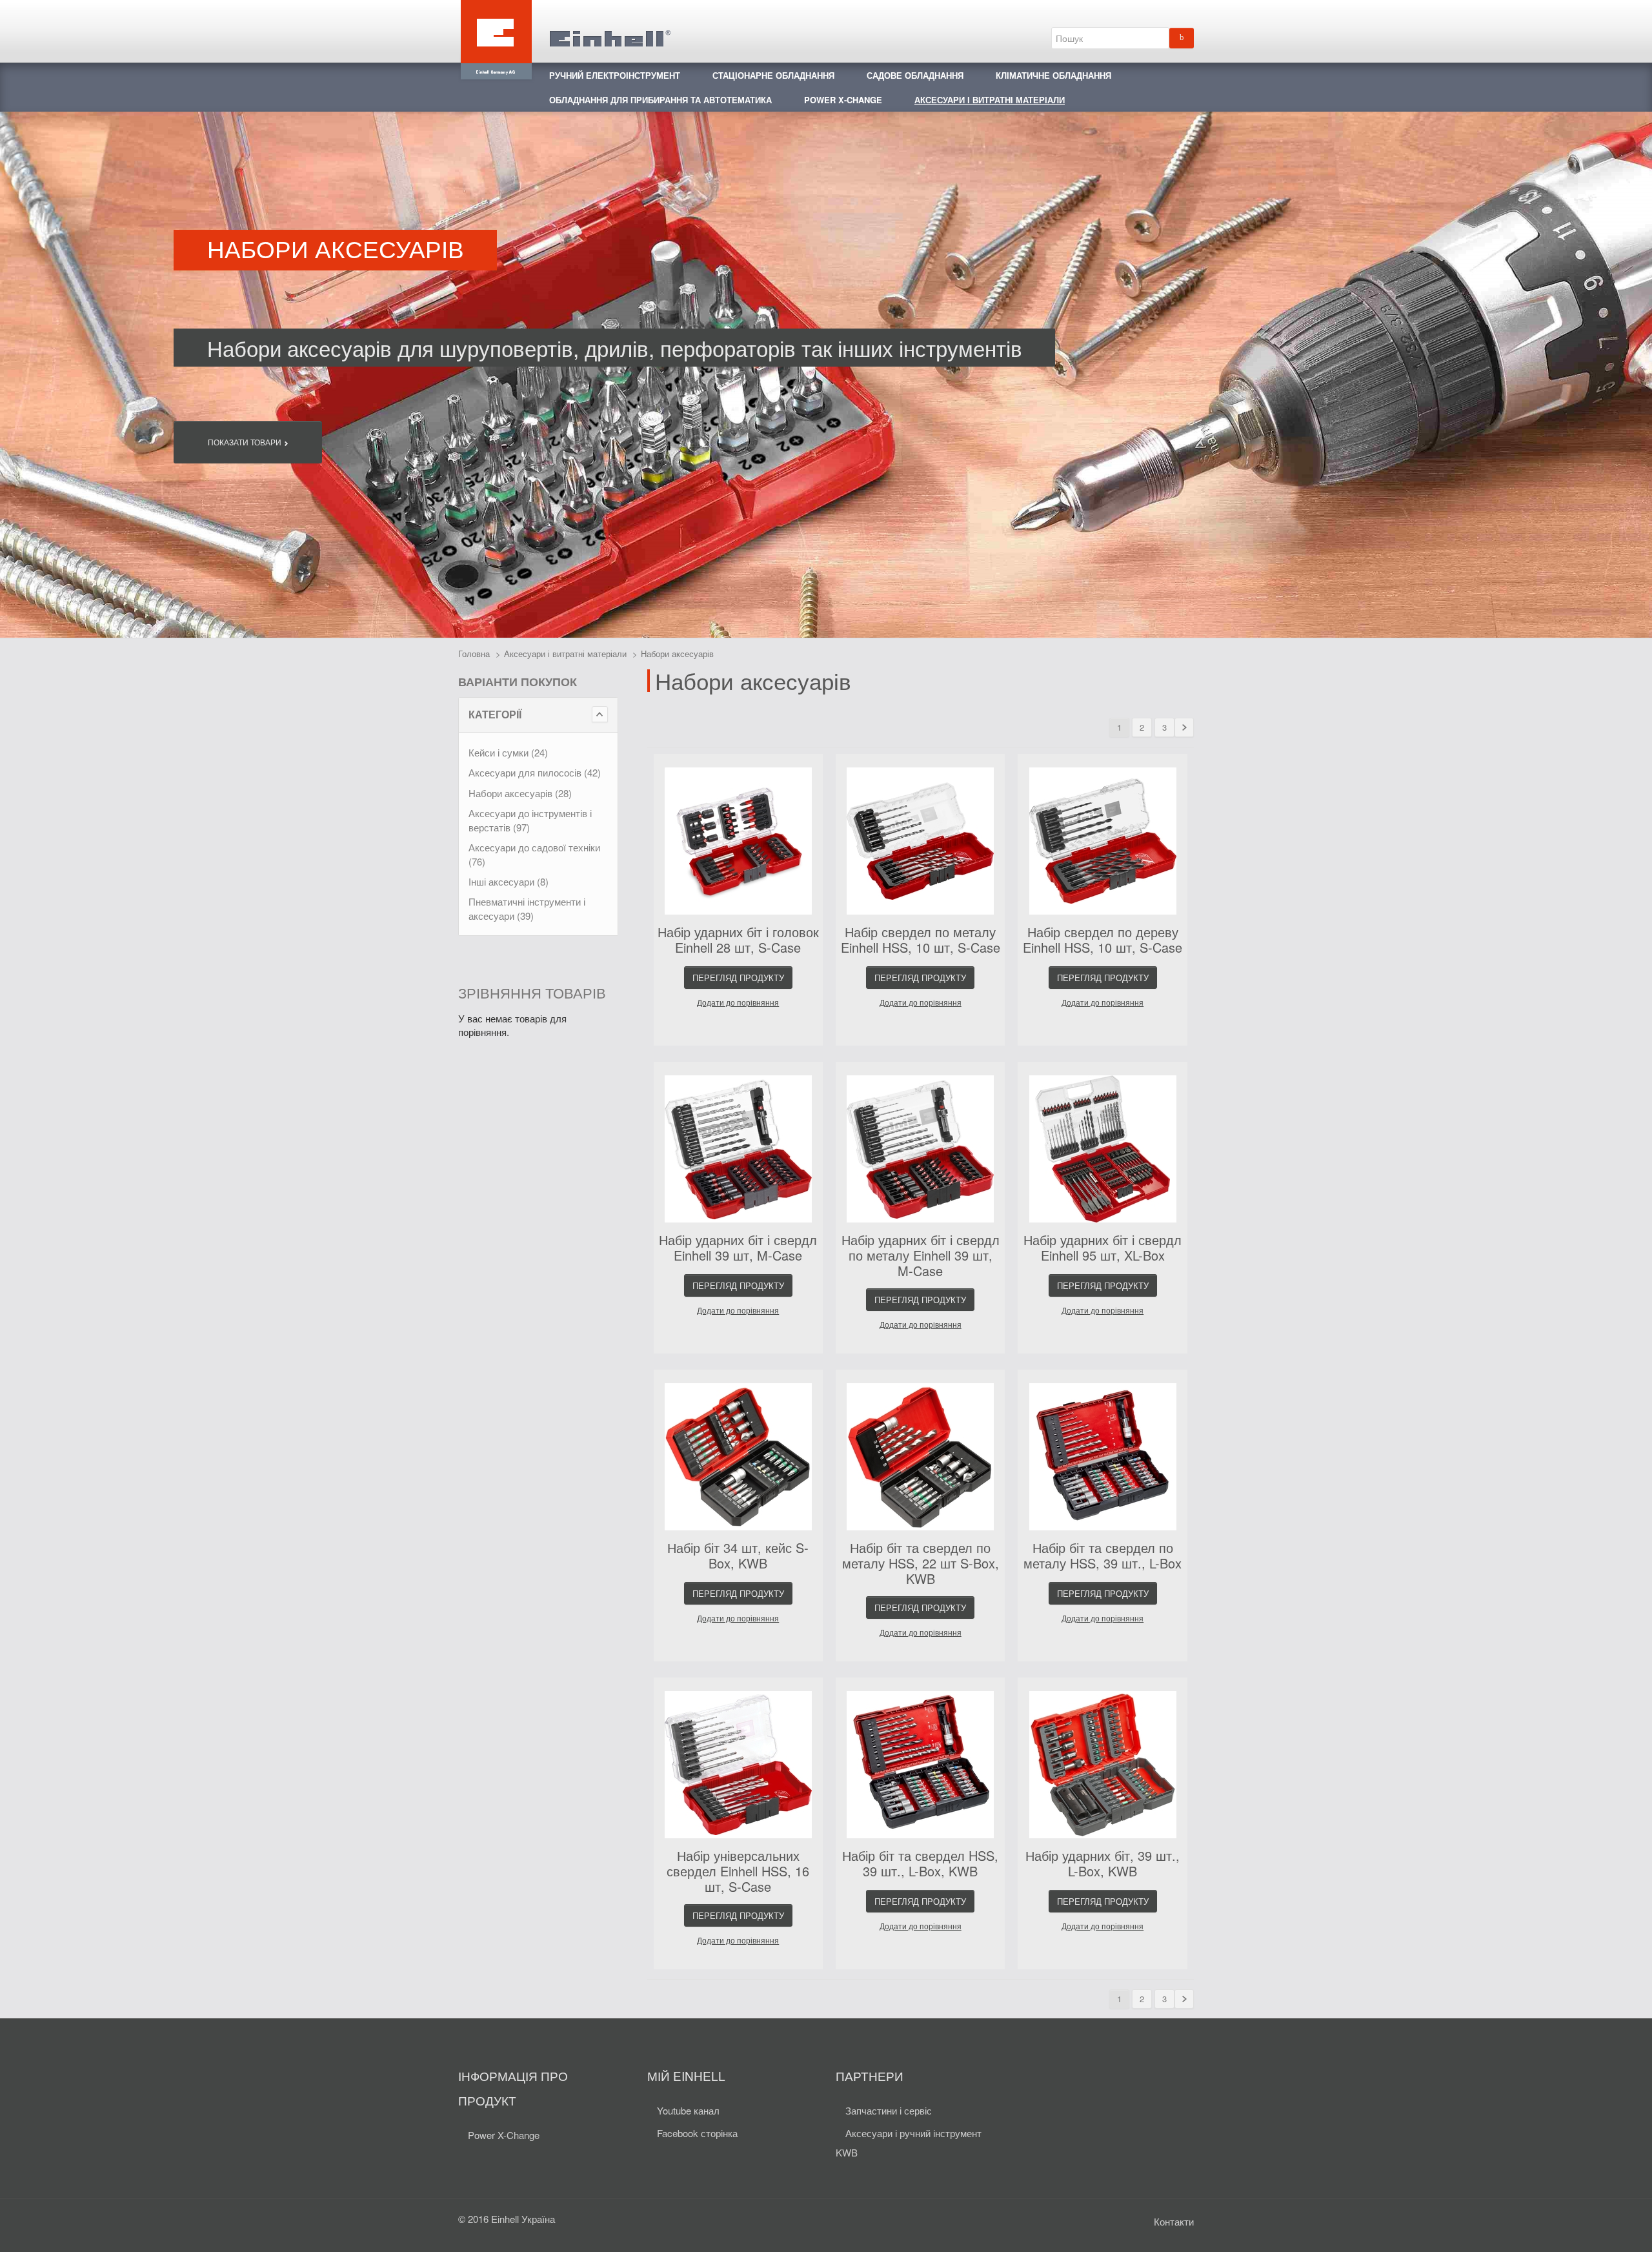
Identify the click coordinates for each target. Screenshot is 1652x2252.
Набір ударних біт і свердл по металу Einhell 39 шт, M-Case (921, 1255)
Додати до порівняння (738, 1003)
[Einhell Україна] (565, 31)
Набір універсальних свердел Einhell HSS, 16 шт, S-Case (738, 1871)
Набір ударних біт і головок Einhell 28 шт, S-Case (738, 939)
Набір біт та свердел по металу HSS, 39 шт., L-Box (1103, 1555)
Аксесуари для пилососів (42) (535, 772)
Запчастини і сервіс (889, 2110)
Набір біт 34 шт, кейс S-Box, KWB (738, 1555)
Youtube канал (688, 2110)
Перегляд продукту (738, 978)
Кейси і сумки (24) (508, 752)
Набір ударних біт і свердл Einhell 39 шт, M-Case (738, 1247)
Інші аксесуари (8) (509, 881)
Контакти (1174, 2221)
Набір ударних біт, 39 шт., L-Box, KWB (1103, 1863)
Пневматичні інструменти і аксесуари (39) (527, 908)
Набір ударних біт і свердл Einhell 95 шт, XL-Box (1103, 1247)
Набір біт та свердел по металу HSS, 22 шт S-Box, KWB (921, 1563)
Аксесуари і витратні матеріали (565, 654)
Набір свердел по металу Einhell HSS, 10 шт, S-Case (921, 939)
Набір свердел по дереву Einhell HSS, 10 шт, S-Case (1103, 939)
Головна (474, 654)
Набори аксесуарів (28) (520, 793)
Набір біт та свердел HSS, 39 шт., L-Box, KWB (920, 1863)
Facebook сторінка (697, 2133)
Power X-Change (504, 2135)
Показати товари (246, 442)
